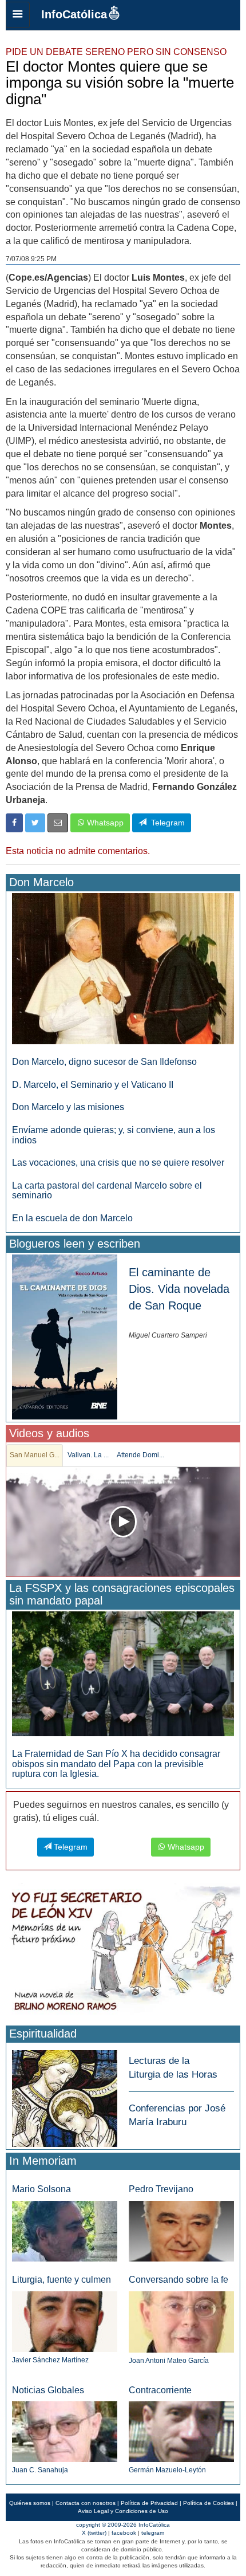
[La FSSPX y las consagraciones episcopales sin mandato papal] (123, 1673)
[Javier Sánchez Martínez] (65, 2321)
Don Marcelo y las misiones (68, 1107)
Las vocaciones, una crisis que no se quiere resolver (118, 1163)
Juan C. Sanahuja (40, 2470)
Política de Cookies (209, 2503)
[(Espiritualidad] (65, 2095)
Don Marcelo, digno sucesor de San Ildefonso (104, 1062)
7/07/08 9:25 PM (31, 259)
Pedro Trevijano (161, 2189)
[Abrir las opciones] (18, 15)
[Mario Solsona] (65, 2231)
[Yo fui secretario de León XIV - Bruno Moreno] (123, 1952)
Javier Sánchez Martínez (50, 2360)
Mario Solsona (41, 2189)
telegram (153, 2533)
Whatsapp (104, 823)
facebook (124, 2533)
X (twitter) (94, 2533)
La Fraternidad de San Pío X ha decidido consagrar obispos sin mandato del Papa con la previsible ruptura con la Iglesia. (116, 1764)
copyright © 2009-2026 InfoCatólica (123, 2525)
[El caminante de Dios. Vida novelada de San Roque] (65, 1336)
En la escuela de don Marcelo (72, 1218)
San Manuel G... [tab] (35, 1455)
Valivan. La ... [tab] (88, 1455)
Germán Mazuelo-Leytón (167, 2470)
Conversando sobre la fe (178, 2280)
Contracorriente (160, 2390)
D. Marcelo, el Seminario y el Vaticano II (93, 1085)
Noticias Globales (48, 2390)
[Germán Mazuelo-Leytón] (181, 2431)
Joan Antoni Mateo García (169, 2361)
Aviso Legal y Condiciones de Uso (123, 2511)
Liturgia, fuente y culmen (61, 2280)
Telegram (166, 823)
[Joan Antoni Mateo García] (181, 2321)
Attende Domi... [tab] (140, 1455)
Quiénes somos (30, 2503)
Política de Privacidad (149, 2503)
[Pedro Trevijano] (181, 2231)
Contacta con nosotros (86, 2503)
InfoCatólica (74, 14)
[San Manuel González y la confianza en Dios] (123, 1522)
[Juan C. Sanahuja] (65, 2431)
